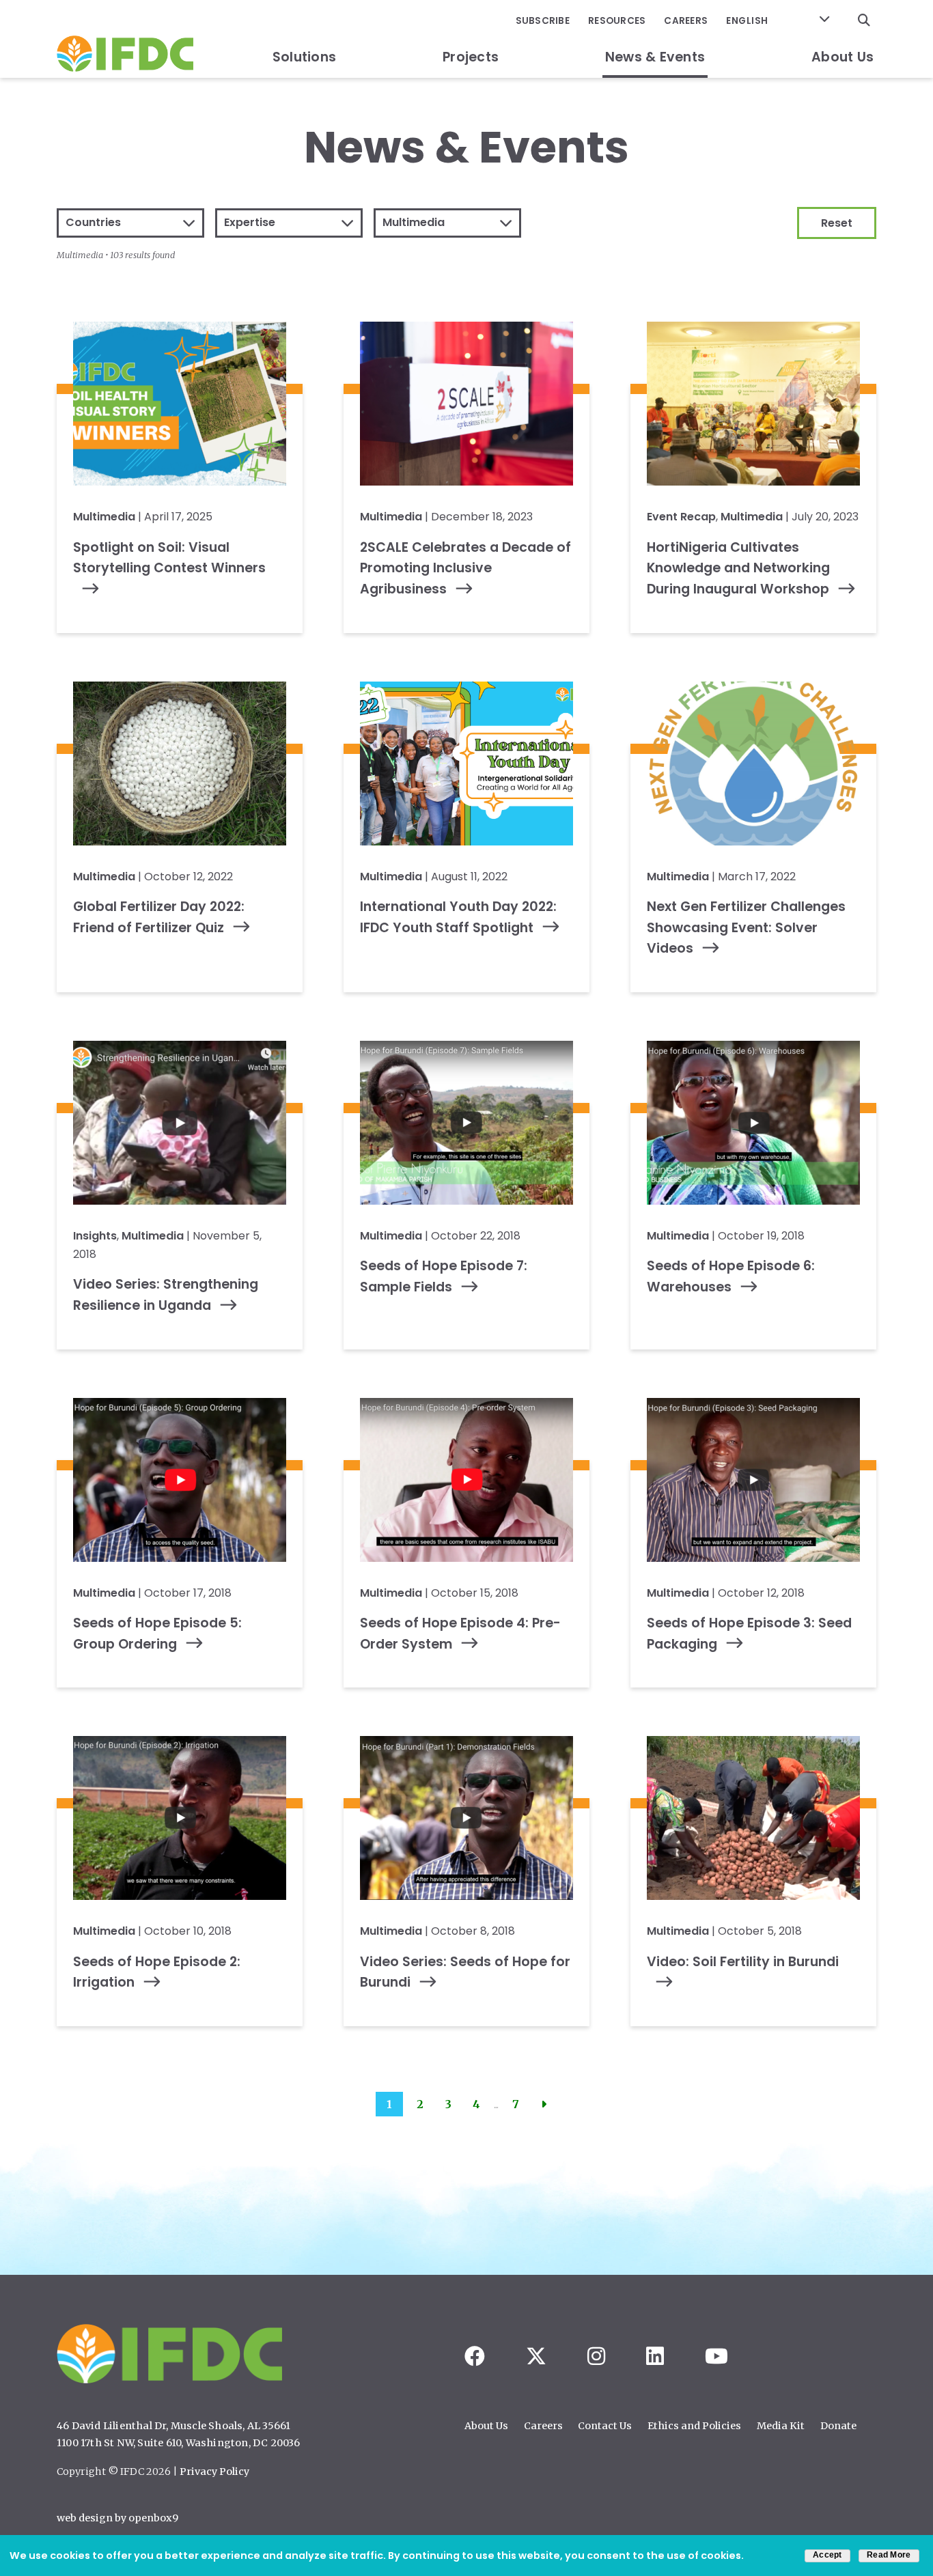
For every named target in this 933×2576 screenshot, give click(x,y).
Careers (686, 21)
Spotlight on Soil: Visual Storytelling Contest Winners (169, 558)
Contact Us (605, 2426)
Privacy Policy (214, 2472)
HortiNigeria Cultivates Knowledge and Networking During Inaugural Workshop (738, 568)
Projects (471, 57)
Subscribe (543, 21)
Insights (95, 1236)
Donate (838, 2426)
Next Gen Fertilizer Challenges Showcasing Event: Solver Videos (746, 927)
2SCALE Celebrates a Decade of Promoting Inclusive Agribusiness (465, 568)
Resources (617, 21)
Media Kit (781, 2426)
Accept (827, 2555)
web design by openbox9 (117, 2518)
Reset (837, 223)
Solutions (304, 57)
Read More (889, 2555)
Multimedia (104, 517)
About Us (843, 57)
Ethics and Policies (694, 2426)
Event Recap (681, 517)
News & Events (655, 57)
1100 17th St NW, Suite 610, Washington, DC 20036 (179, 2443)
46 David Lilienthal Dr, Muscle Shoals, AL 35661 (173, 2426)
